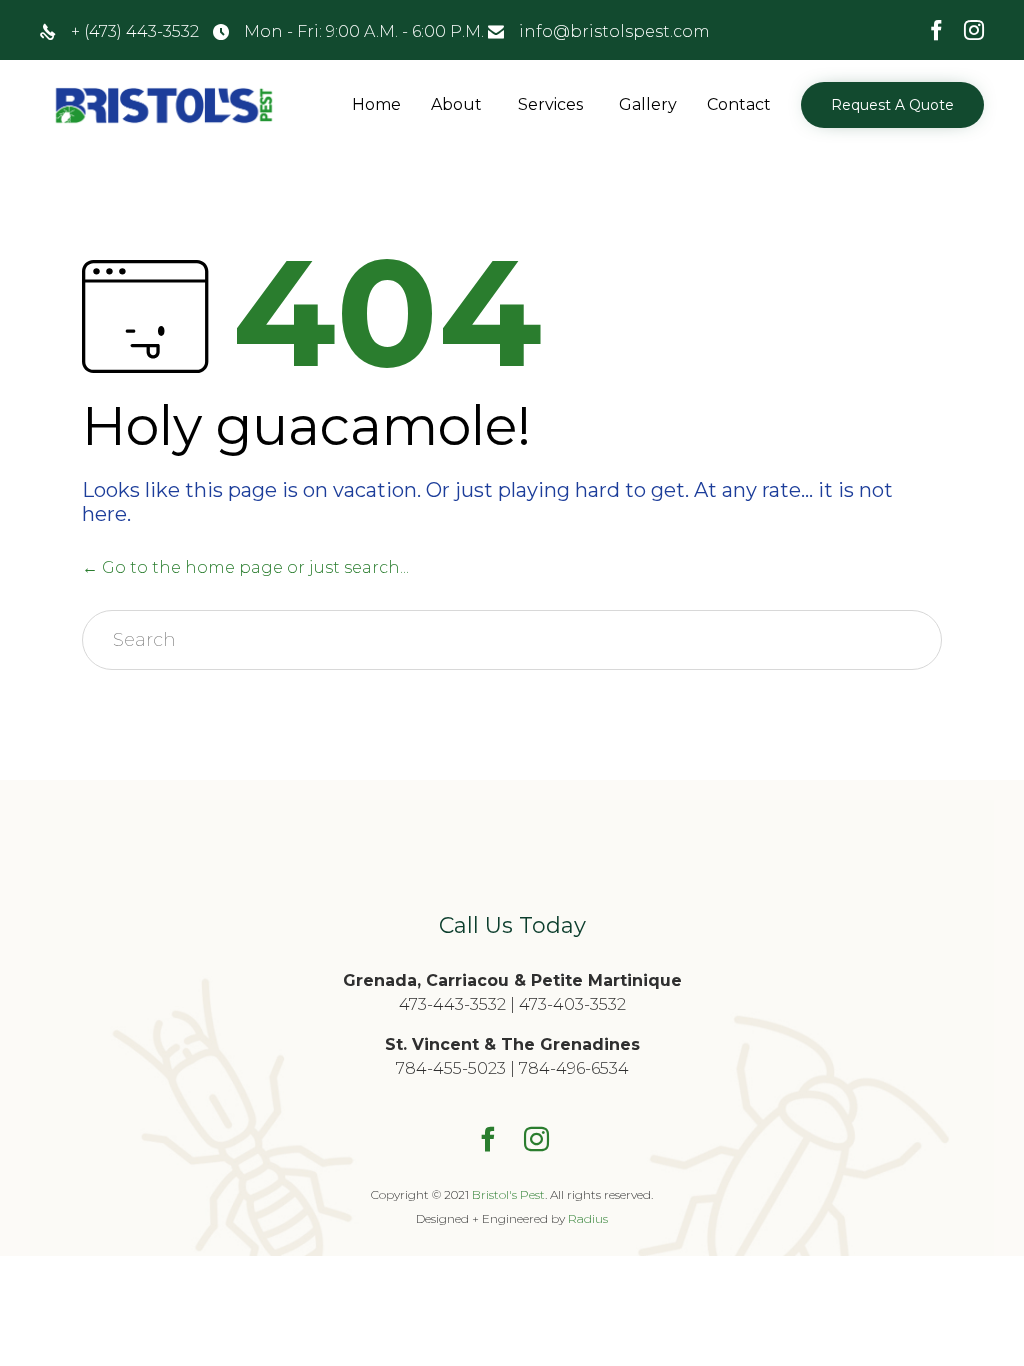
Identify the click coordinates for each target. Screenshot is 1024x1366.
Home (376, 104)
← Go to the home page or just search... (245, 567)
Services (550, 104)
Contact (739, 104)
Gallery (648, 104)
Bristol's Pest (508, 1194)
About (456, 104)
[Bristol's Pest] (165, 105)
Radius (588, 1218)
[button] (892, 105)
